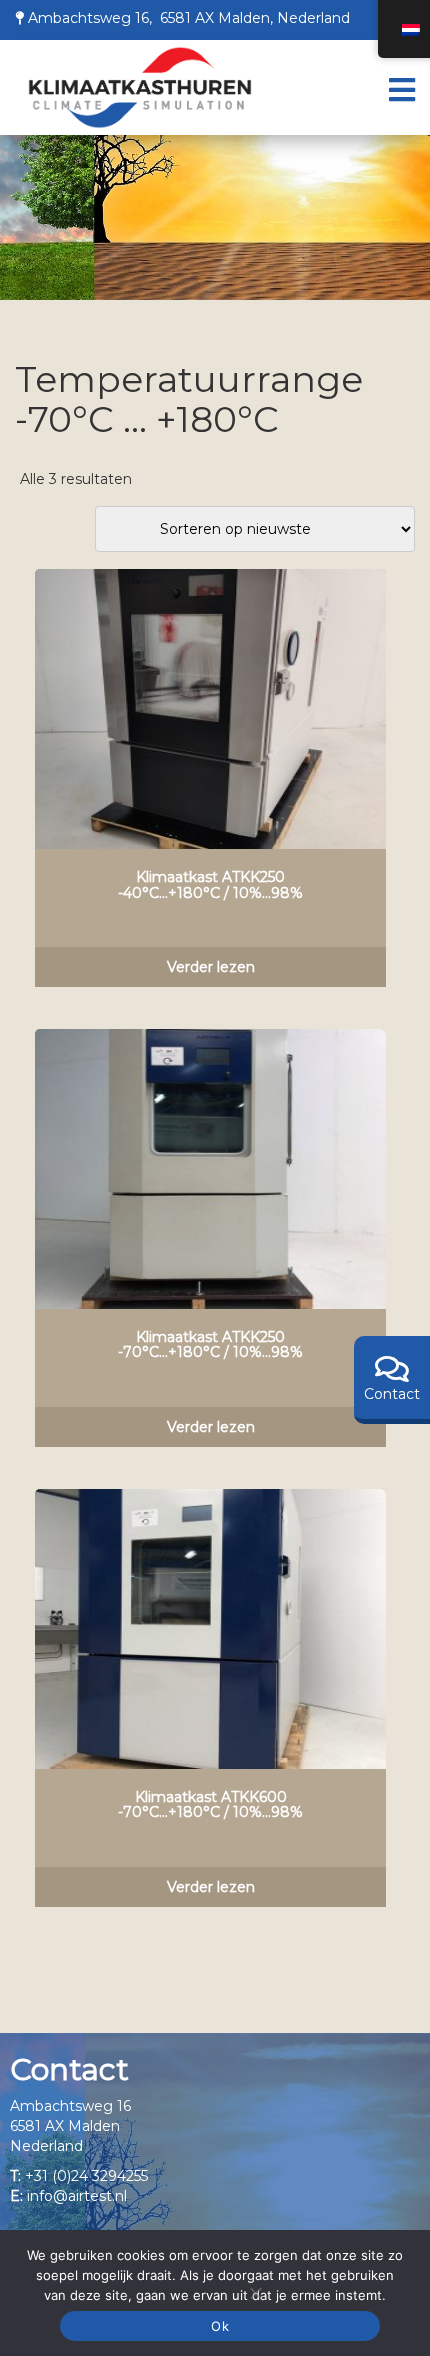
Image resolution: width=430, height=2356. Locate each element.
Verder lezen (211, 967)
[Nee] (255, 2293)
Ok (220, 2326)
